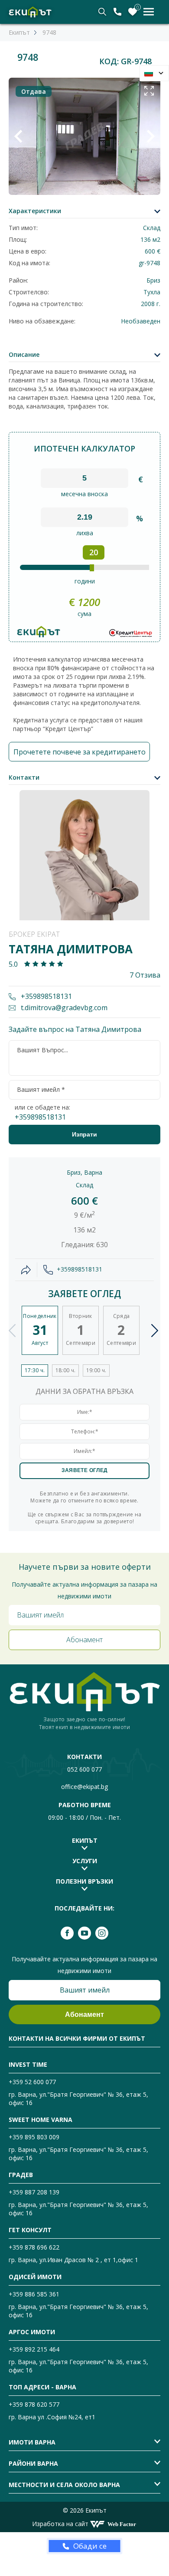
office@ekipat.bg (84, 1787)
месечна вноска (84, 494)
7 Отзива (145, 975)
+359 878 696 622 (34, 2247)
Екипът (19, 32)
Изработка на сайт (60, 2524)
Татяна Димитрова (71, 949)
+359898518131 (45, 996)
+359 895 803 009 (34, 2137)
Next (155, 1331)
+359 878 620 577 (34, 2404)
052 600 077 (84, 1769)
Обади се (90, 2546)
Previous (12, 1331)
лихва (85, 533)
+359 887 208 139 (34, 2192)
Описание (24, 354)
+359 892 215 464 (34, 2349)
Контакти (24, 777)
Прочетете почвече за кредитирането (80, 752)
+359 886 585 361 (34, 2294)
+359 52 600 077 (32, 2082)
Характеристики (35, 211)
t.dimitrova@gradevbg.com (63, 1008)
